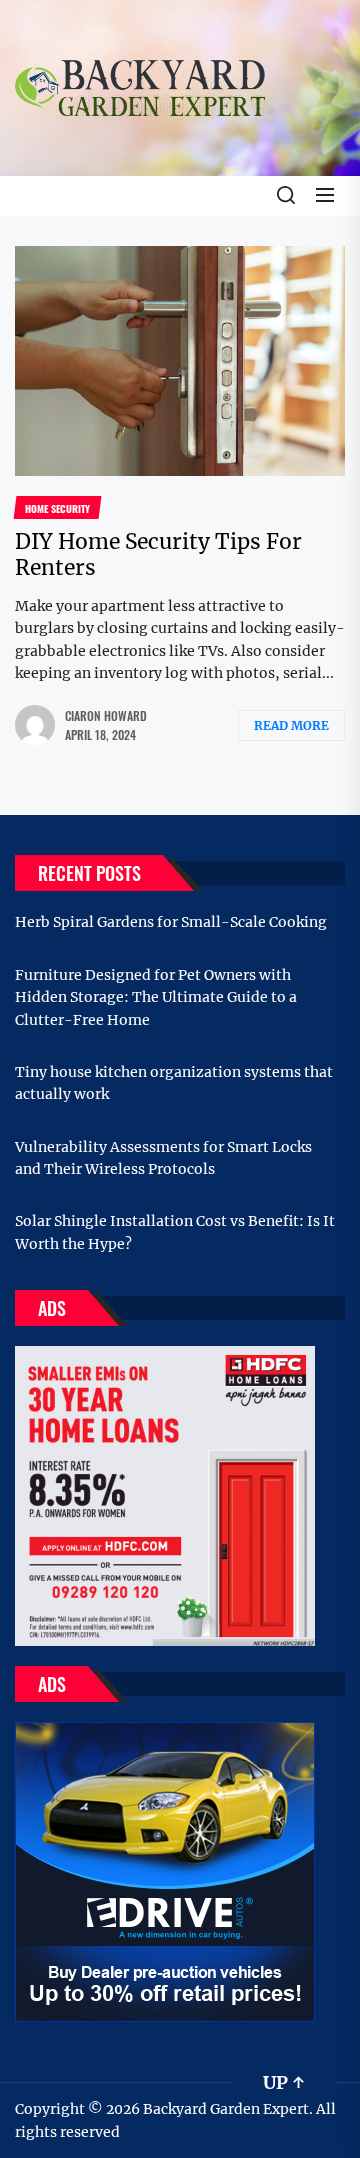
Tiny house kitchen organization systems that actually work (174, 1083)
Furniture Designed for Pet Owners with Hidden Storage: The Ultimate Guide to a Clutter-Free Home (156, 997)
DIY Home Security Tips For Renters (158, 554)
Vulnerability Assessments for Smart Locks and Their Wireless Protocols (163, 1158)
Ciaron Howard (106, 715)
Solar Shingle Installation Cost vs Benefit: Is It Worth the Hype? (175, 1232)
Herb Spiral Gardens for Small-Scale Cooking (171, 922)
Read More (291, 725)
